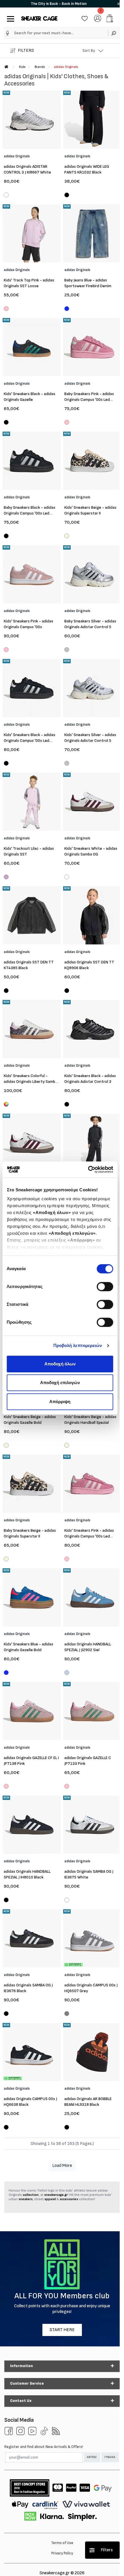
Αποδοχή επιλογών (60, 1383)
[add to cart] (110, 18)
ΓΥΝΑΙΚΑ (110, 2457)
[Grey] (67, 2014)
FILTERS (26, 51)
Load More (62, 2166)
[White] (6, 196)
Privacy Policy (62, 2553)
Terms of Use (62, 2543)
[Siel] (67, 1673)
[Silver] (67, 650)
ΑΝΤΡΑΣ (92, 2457)
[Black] (67, 196)
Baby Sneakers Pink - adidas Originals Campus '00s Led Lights (89, 400)
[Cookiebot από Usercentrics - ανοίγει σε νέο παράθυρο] (88, 1169)
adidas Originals (66, 67)
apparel (50, 2199)
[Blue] (67, 309)
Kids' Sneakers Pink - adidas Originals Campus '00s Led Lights (89, 1536)
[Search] (114, 33)
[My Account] (98, 18)
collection (31, 2195)
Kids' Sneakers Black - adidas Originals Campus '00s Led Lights (30, 741)
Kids (22, 67)
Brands (40, 67)
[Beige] (67, 537)
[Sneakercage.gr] (39, 18)
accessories (69, 2199)
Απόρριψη (60, 1402)
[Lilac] (6, 878)
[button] (8, 33)
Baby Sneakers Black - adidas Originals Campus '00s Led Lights (30, 513)
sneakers (26, 2199)
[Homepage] (6, 67)
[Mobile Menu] (9, 18)
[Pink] (6, 309)
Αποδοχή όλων (60, 1364)
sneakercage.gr (56, 2195)
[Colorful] (6, 1104)
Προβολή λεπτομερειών (78, 1345)
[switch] (105, 1287)
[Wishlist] (85, 18)
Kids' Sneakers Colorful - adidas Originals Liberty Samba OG (30, 1082)
